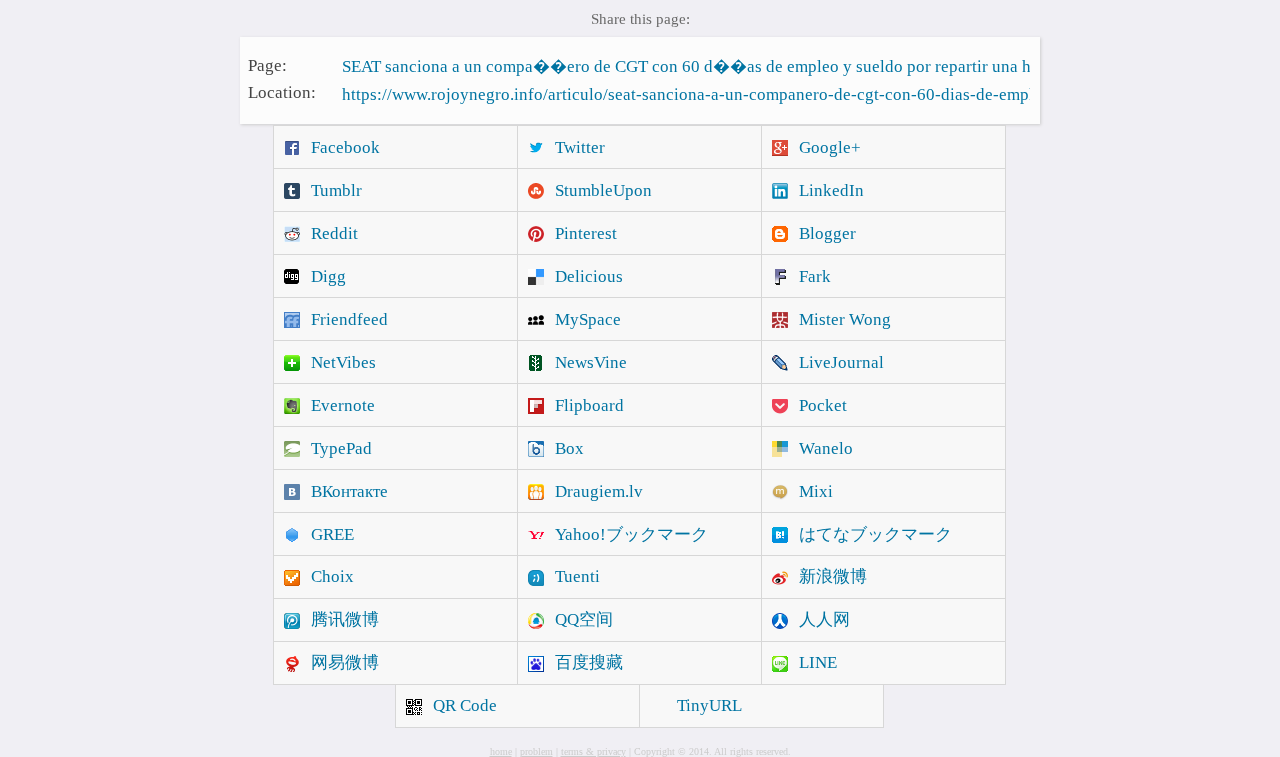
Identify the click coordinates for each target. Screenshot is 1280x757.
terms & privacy (593, 751)
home (501, 751)
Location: (282, 92)
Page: (267, 64)
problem (536, 751)
